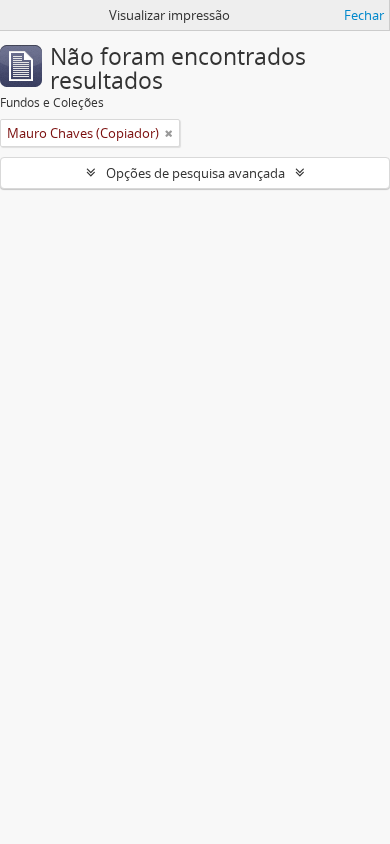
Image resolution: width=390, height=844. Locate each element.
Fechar (364, 15)
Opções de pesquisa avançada (195, 173)
